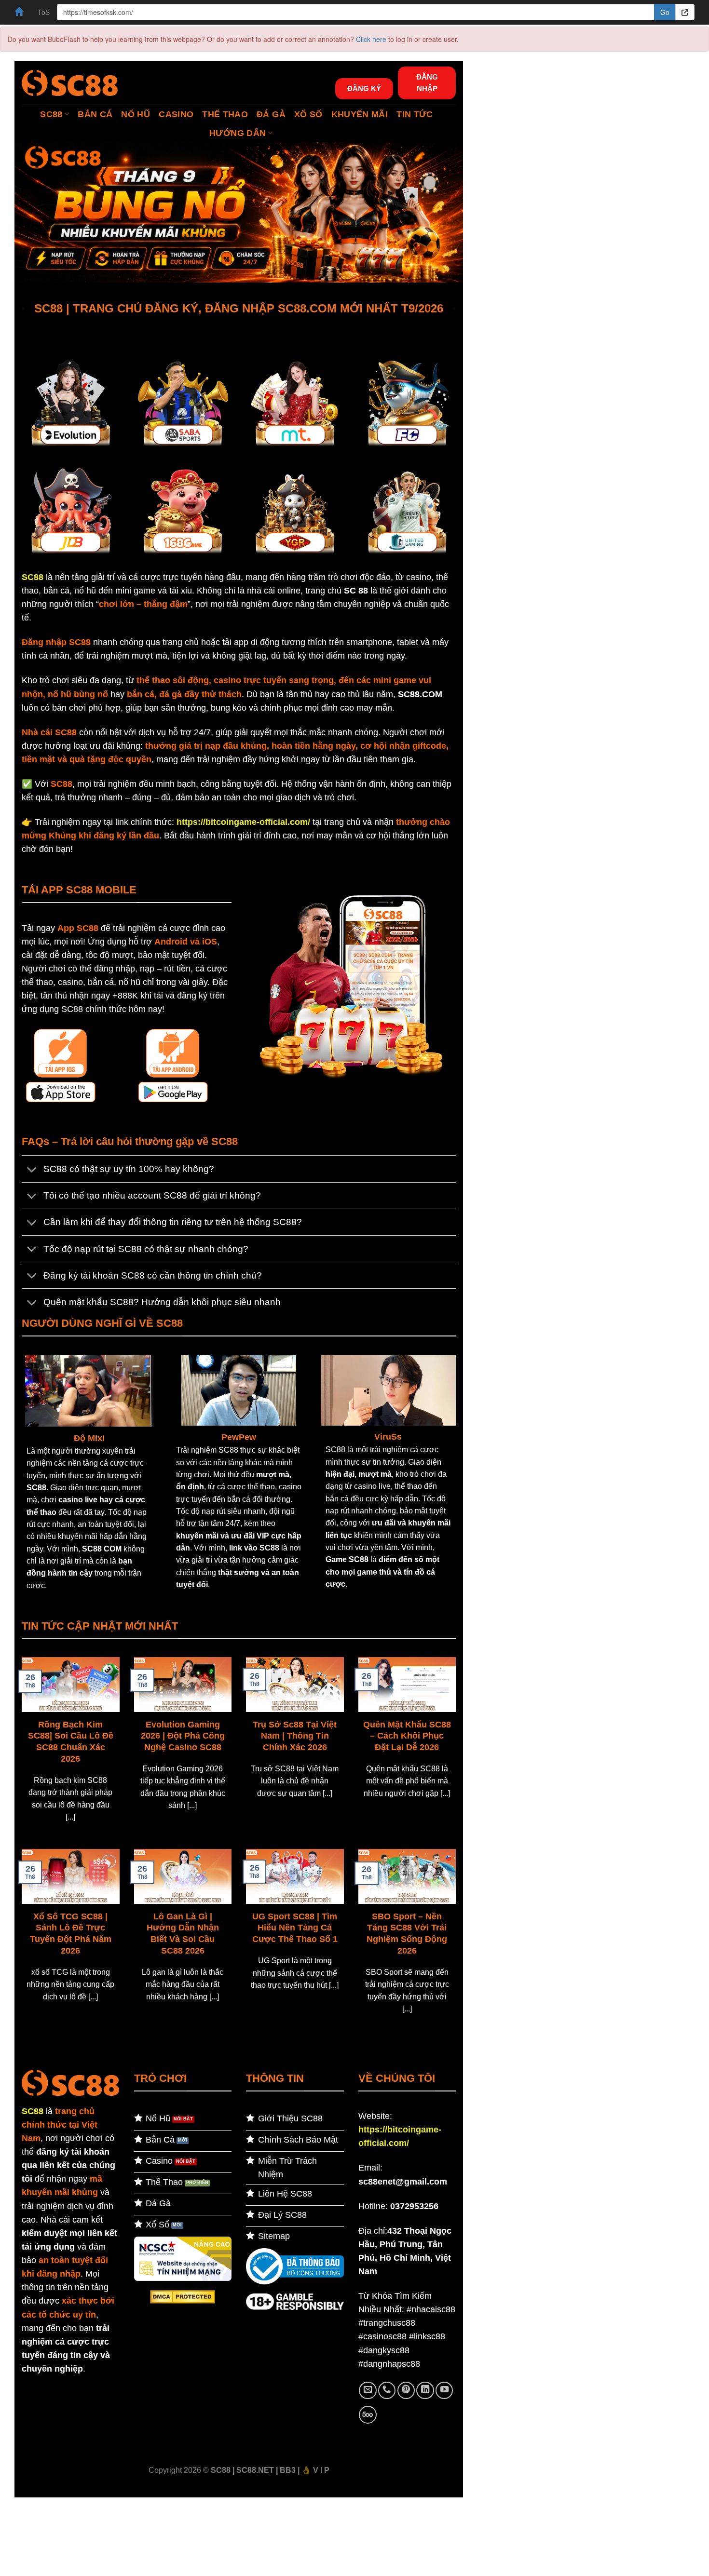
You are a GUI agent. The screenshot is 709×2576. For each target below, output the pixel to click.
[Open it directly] (685, 12)
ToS (44, 12)
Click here (371, 39)
